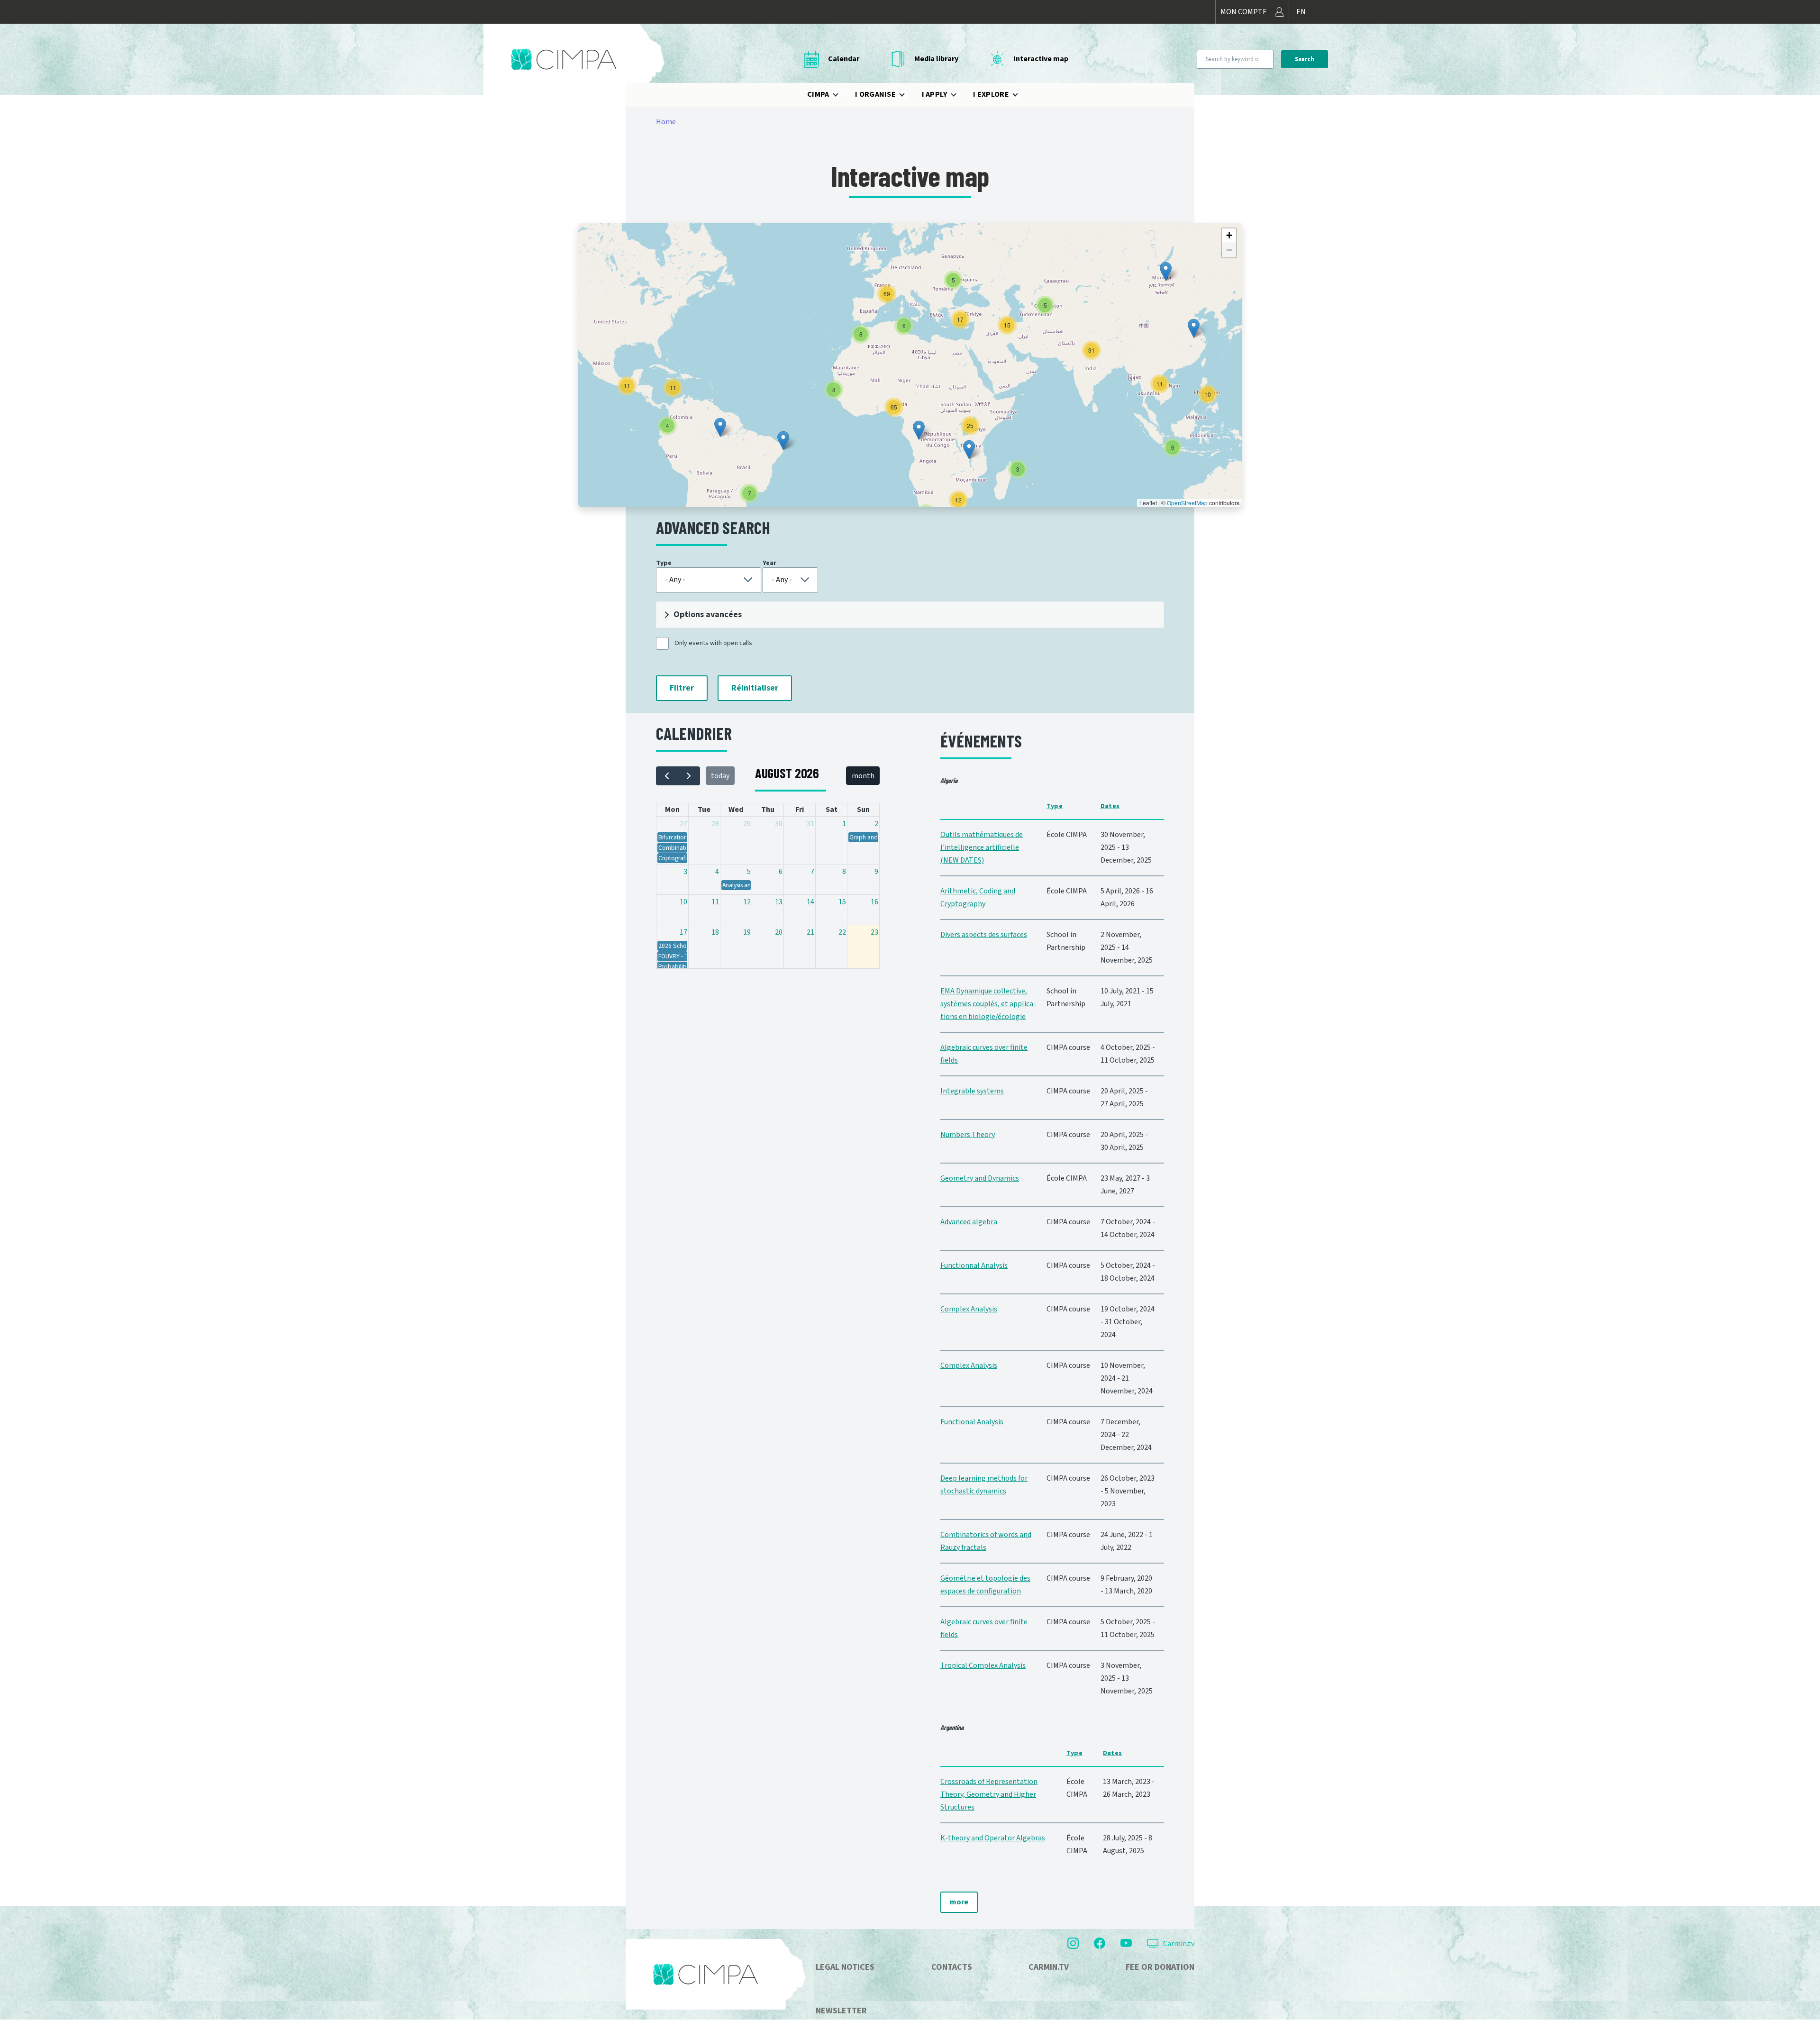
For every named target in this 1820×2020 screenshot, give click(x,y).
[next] (689, 776)
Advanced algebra (969, 1222)
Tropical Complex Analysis (983, 1665)
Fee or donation (1160, 1967)
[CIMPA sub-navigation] (841, 95)
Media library (936, 59)
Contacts (952, 1967)
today (720, 776)
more (959, 1902)
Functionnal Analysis (974, 1265)
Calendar (844, 59)
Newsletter (841, 2011)
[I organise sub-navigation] (908, 95)
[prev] (667, 776)
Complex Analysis (969, 1309)
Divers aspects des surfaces (984, 935)
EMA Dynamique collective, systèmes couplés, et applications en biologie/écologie (988, 1004)
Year (769, 563)
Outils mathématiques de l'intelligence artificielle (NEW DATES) (982, 847)
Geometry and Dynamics (980, 1178)
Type (1055, 806)
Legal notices (845, 1967)
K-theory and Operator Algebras (993, 1838)
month (863, 776)
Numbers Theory (968, 1135)
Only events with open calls (713, 643)
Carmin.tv (1179, 1944)
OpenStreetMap (1187, 503)
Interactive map (1041, 59)
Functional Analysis (972, 1422)
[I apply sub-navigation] (959, 95)
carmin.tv (1049, 1967)
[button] (783, 441)
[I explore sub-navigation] (1021, 95)
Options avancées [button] (708, 614)
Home (666, 122)
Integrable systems (972, 1091)
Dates (1110, 806)
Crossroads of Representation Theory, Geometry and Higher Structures (989, 1794)
